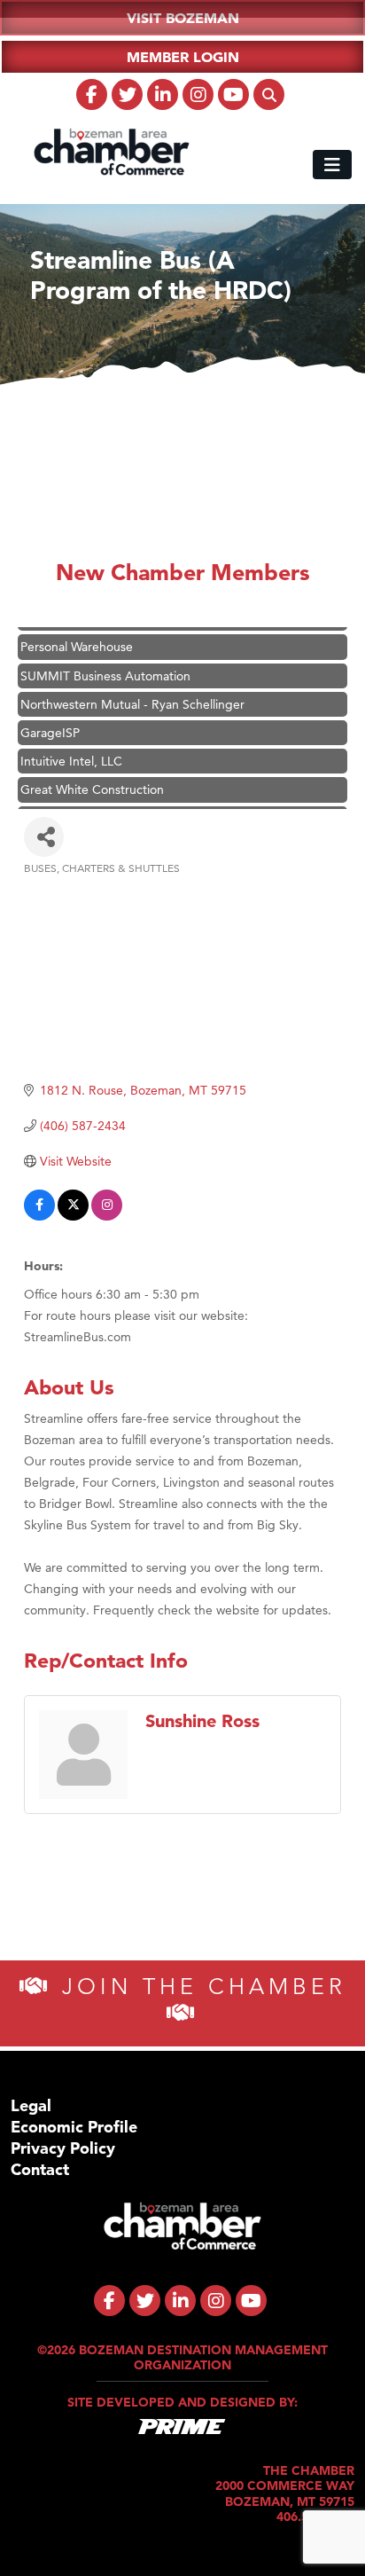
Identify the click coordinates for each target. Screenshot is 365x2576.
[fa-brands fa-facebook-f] (92, 94)
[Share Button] (44, 837)
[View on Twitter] (73, 1216)
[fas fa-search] (269, 94)
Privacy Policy (63, 2148)
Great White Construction (92, 778)
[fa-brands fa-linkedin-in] (163, 94)
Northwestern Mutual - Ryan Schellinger (132, 693)
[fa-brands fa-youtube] (233, 94)
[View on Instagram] (107, 1216)
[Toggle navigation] (332, 165)
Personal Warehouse (77, 635)
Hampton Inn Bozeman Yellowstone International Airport (177, 807)
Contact (40, 2169)
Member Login (183, 57)
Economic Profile (74, 2127)
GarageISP (50, 721)
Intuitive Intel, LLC (71, 750)
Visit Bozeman (183, 18)
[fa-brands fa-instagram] (198, 94)
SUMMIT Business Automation (105, 664)
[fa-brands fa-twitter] (127, 94)
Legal (31, 2105)
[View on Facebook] (39, 1216)
